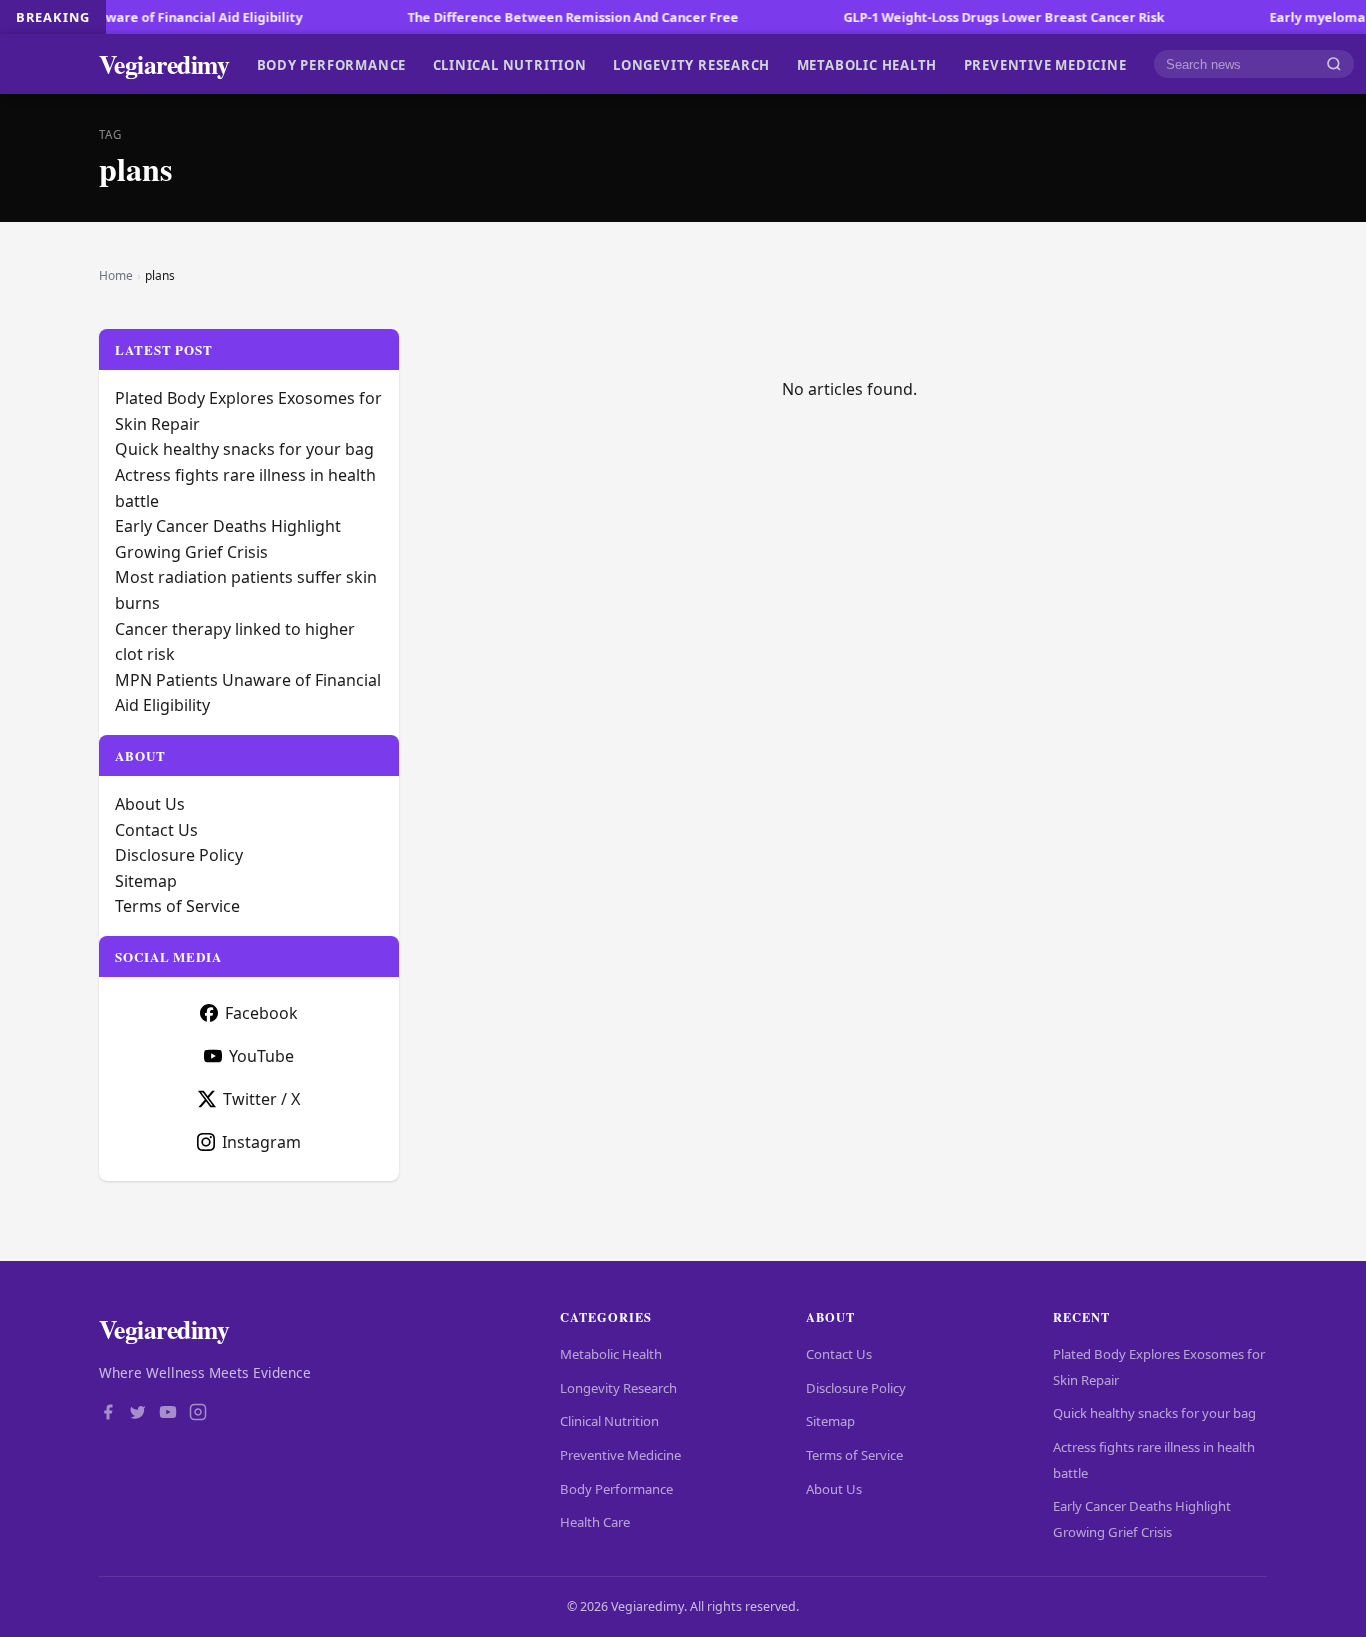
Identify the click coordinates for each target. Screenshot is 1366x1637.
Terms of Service (177, 906)
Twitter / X (261, 1099)
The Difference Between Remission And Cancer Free (539, 17)
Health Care (595, 1522)
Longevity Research (691, 64)
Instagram (261, 1142)
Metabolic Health (867, 64)
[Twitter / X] (138, 1414)
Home (116, 275)
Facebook (261, 1013)
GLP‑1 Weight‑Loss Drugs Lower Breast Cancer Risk (970, 17)
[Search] (1334, 64)
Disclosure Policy (179, 855)
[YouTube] (168, 1414)
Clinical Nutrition (510, 64)
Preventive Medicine (1045, 64)
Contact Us (156, 830)
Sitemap (146, 881)
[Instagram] (198, 1414)
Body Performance (332, 64)
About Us (150, 804)
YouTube (261, 1056)
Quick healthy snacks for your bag (244, 449)
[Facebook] (108, 1414)
